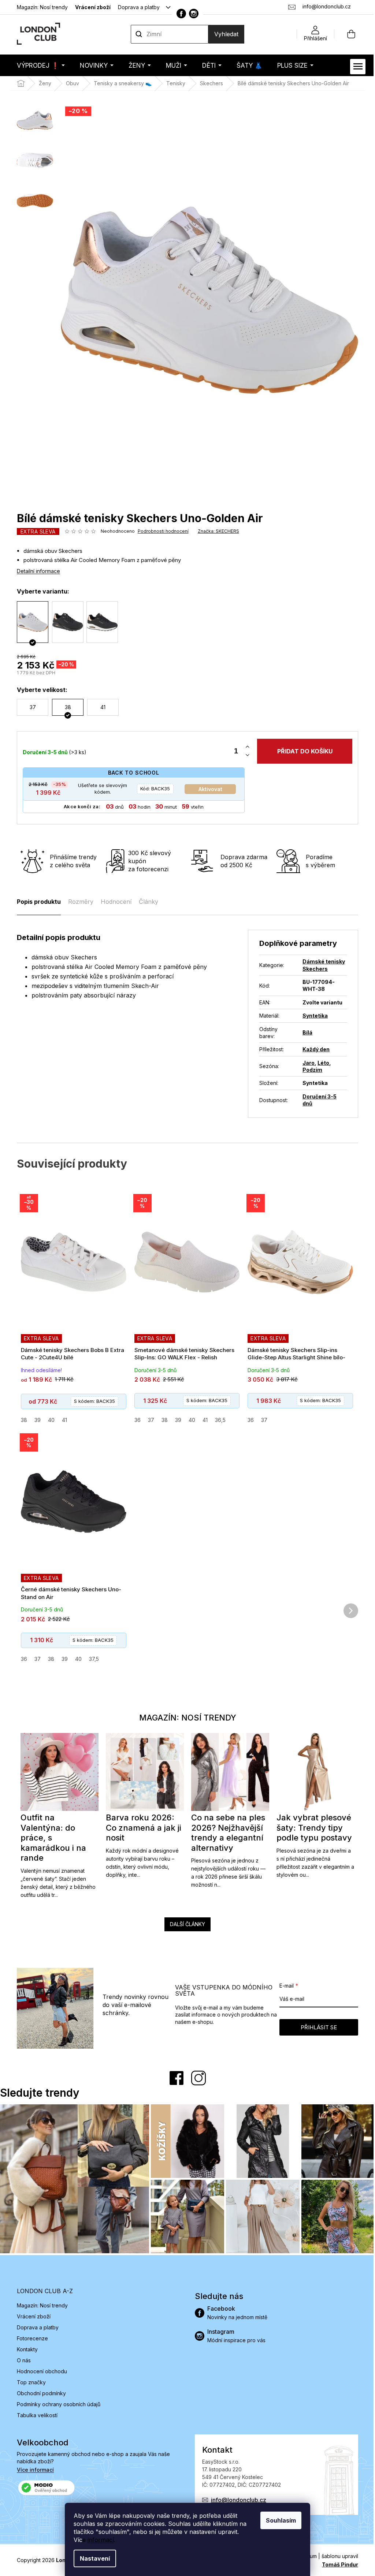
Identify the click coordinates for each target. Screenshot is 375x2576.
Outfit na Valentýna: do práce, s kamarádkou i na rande (51, 1838)
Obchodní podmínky (39, 2391)
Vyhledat (224, 34)
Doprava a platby (136, 7)
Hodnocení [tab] (114, 902)
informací (98, 2540)
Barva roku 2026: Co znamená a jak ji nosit (141, 1828)
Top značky (29, 2380)
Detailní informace (36, 571)
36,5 (217, 1420)
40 (49, 1420)
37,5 (91, 1659)
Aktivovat (207, 789)
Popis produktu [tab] (36, 902)
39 (35, 1420)
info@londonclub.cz (236, 2498)
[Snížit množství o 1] (245, 755)
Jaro (306, 1063)
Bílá (305, 1032)
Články (146, 902)
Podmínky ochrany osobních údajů (56, 2402)
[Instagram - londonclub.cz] (191, 14)
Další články (185, 1924)
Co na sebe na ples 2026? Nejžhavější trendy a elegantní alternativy (226, 1833)
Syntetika (313, 1016)
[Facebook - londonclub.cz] (179, 14)
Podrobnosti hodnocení (160, 531)
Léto (321, 1063)
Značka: (216, 531)
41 (62, 1420)
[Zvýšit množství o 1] (245, 747)
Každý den (313, 1049)
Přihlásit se (316, 2027)
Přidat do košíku (302, 751)
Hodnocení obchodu (39, 2369)
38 (21, 1420)
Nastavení (92, 2558)
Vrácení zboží (90, 7)
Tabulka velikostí (35, 2413)
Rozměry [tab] (78, 902)
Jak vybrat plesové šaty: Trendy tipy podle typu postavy (312, 1828)
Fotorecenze (30, 2336)
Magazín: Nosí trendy (40, 7)
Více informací (33, 2468)
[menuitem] (38, 65)
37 (148, 1420)
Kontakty (25, 2347)
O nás (21, 2358)
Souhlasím (278, 2520)
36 (135, 1420)
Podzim (310, 1070)
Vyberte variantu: (40, 591)
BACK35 (153, 789)
